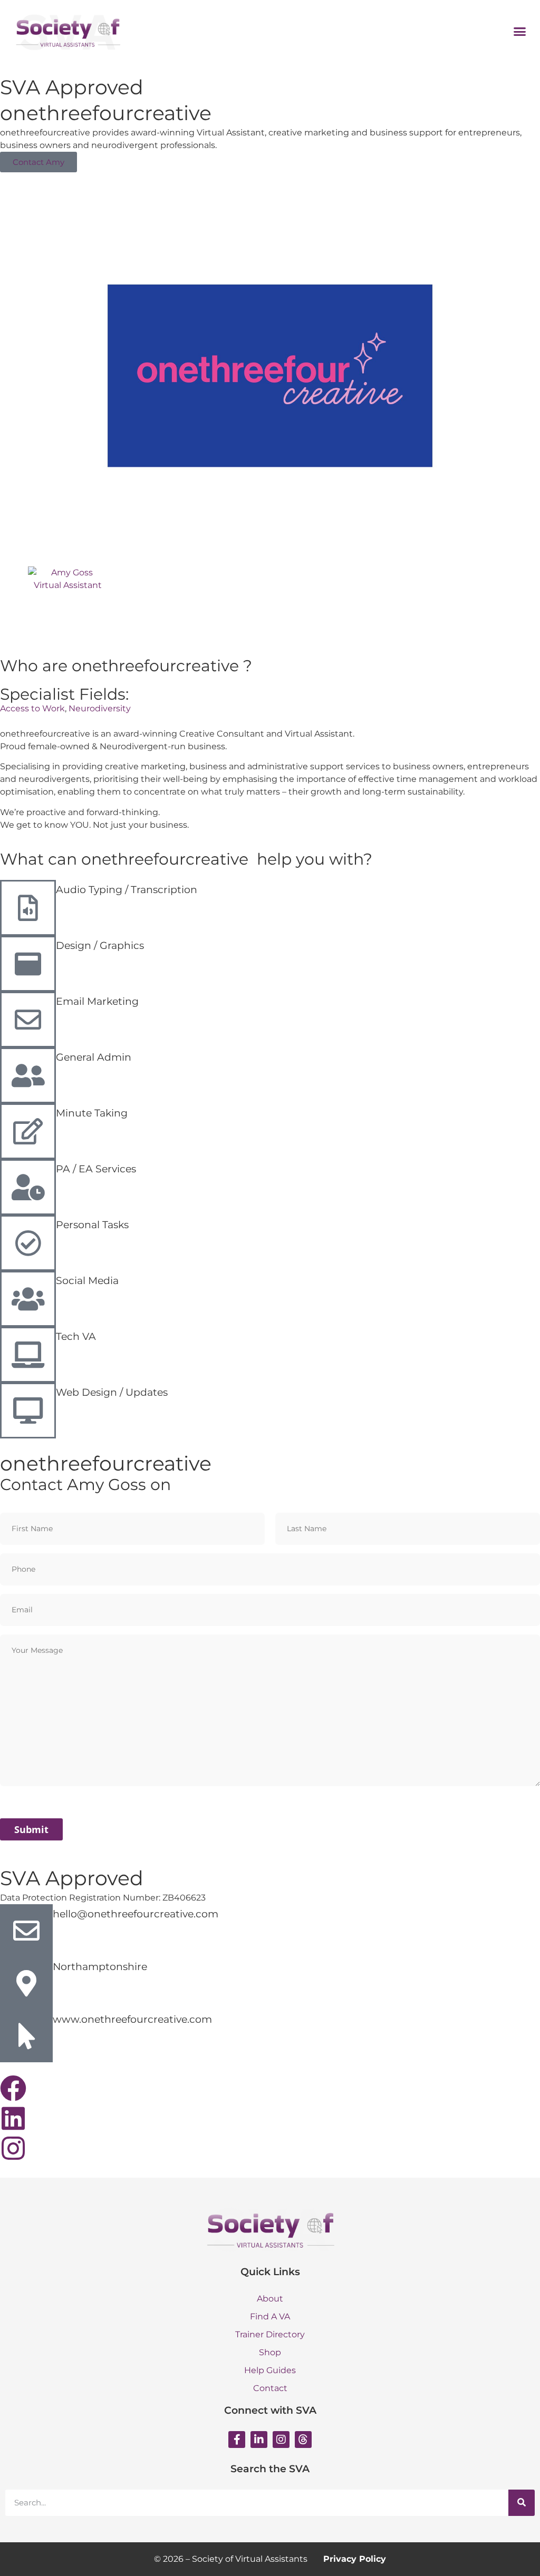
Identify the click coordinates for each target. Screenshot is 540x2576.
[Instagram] (281, 2440)
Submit (31, 1829)
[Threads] (303, 2440)
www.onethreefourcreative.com (132, 2019)
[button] (520, 31)
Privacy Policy (355, 2559)
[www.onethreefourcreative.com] (26, 2036)
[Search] (522, 2503)
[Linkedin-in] (259, 2440)
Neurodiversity (100, 708)
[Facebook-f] (237, 2440)
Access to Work (32, 708)
